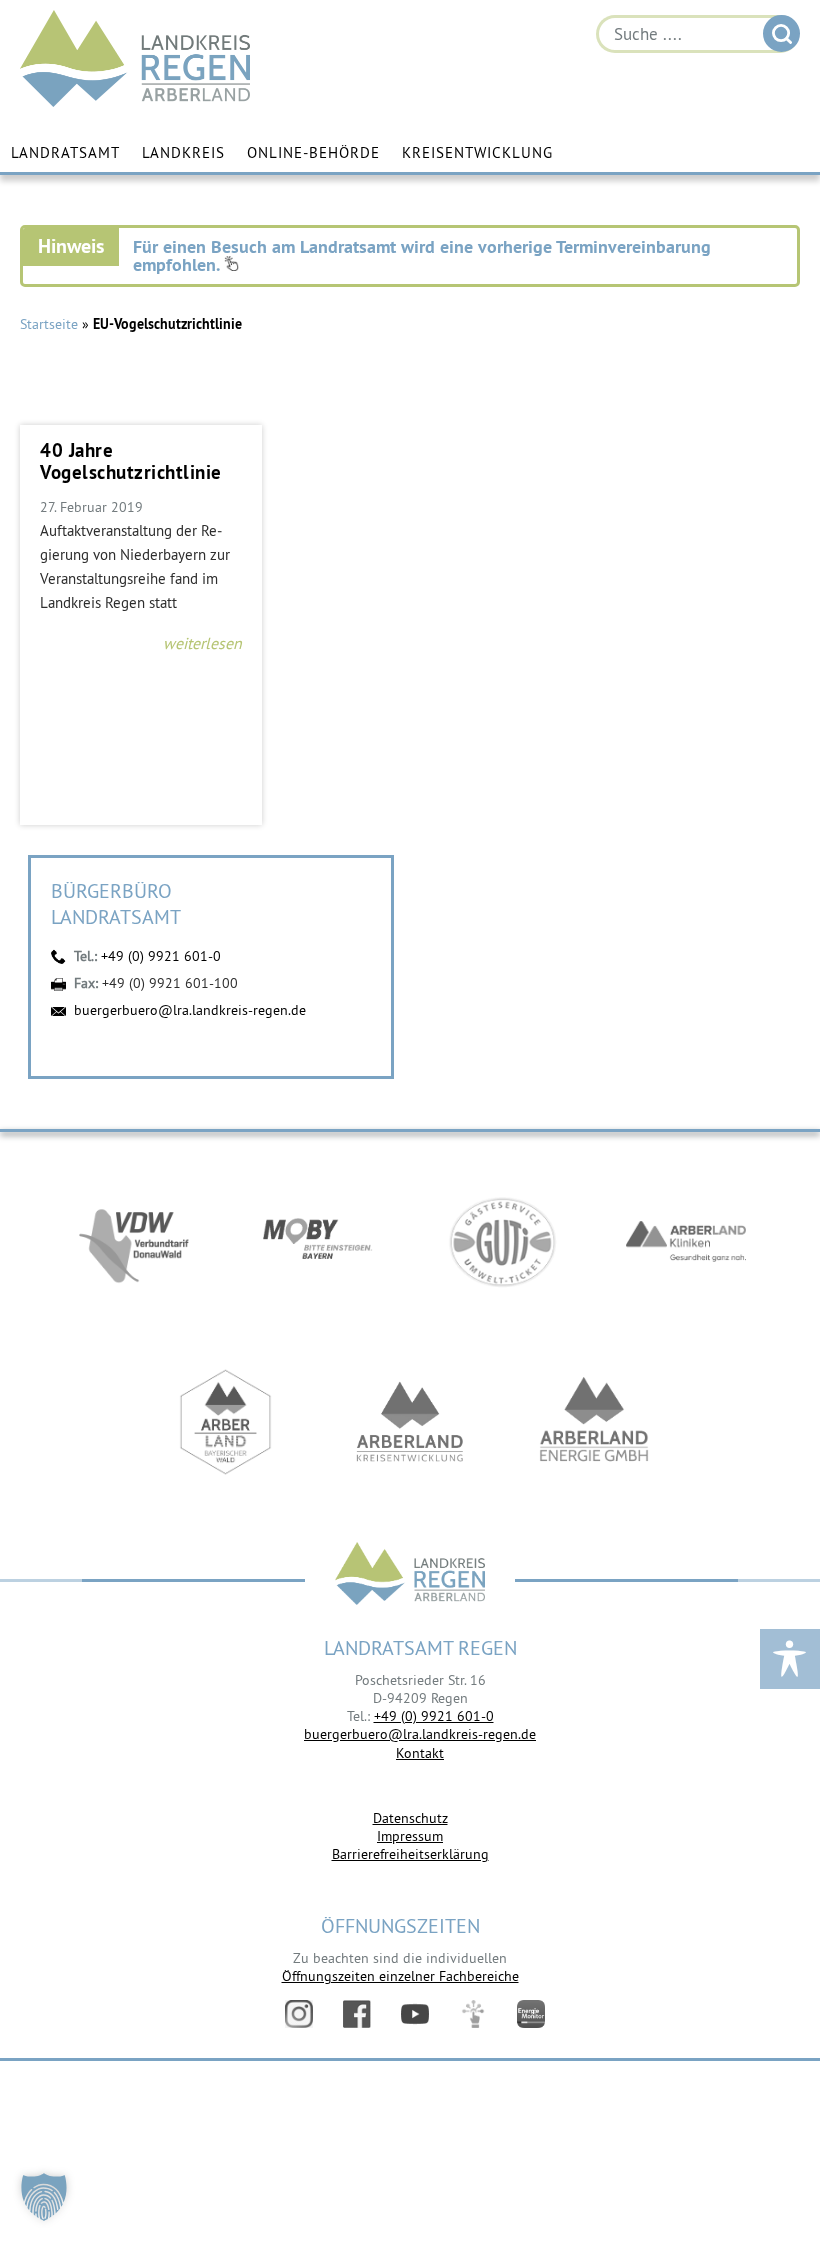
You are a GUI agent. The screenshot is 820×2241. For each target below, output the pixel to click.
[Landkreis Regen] (410, 1575)
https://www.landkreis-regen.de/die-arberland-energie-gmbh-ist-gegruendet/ (594, 1422)
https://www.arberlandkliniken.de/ (686, 1242)
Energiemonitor (531, 2014)
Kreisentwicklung (477, 152)
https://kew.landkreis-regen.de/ (410, 1422)
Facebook (357, 2014)
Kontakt (420, 1753)
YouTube (415, 2014)
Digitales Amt (473, 2014)
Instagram (299, 2014)
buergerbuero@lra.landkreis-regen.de (190, 1010)
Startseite (49, 324)
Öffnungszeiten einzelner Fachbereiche (400, 1976)
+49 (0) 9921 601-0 (161, 956)
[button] (44, 2197)
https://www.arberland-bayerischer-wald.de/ (226, 1422)
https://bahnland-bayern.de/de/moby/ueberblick (318, 1242)
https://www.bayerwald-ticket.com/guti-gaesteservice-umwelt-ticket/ (502, 1242)
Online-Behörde (313, 152)
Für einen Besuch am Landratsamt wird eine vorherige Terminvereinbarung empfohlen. (422, 255)
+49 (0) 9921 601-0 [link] (434, 1716)
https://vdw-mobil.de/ (134, 1242)
